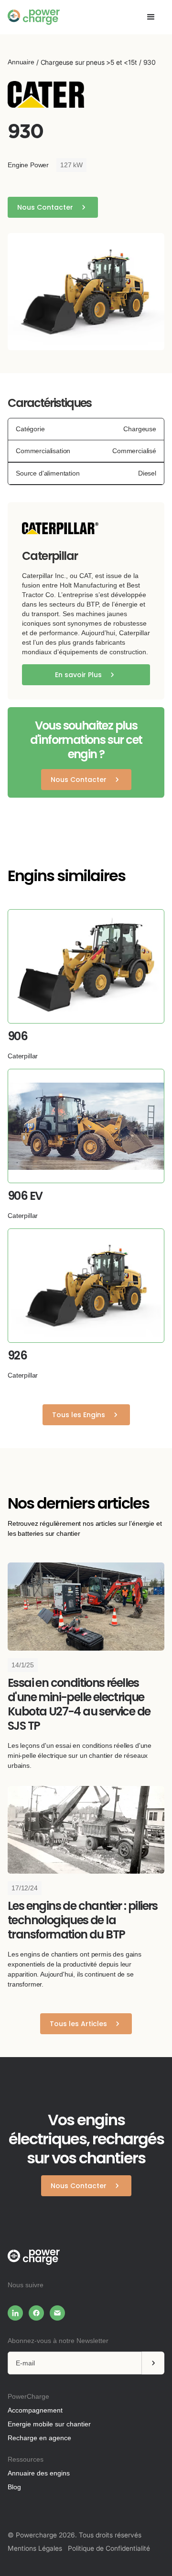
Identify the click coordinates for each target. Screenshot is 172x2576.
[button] (151, 17)
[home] (34, 17)
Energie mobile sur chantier (49, 2424)
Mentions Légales (35, 2548)
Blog (14, 2487)
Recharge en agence (39, 2438)
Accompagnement (35, 2410)
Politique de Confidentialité (109, 2548)
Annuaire (21, 62)
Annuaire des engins (39, 2473)
